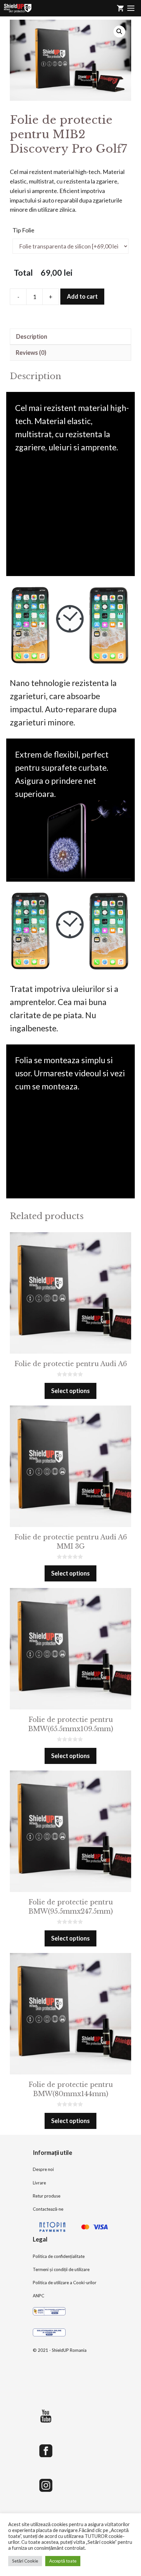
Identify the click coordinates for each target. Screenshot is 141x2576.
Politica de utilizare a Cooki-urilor (65, 2283)
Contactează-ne (48, 2209)
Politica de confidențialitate (59, 2256)
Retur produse (47, 2196)
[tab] (70, 337)
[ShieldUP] (18, 8)
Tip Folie (23, 230)
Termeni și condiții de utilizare (61, 2269)
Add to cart (82, 296)
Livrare (39, 2183)
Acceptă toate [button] (63, 2561)
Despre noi (43, 2169)
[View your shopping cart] (120, 8)
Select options (70, 1391)
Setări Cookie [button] (25, 2561)
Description (32, 336)
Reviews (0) (31, 353)
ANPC (39, 2296)
